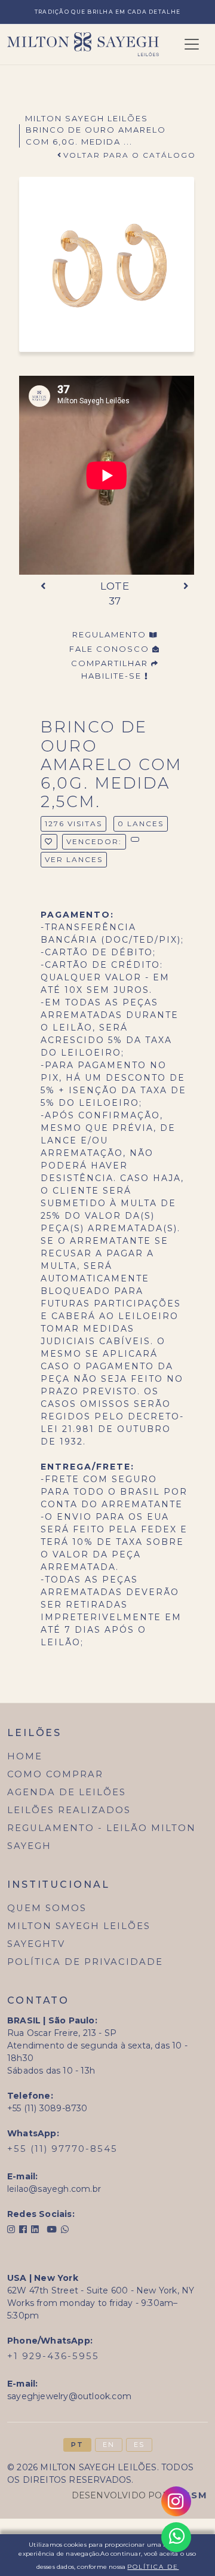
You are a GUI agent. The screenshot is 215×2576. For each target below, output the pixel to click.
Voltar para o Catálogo (130, 155)
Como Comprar (55, 1774)
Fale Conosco (111, 649)
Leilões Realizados (69, 1810)
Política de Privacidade (85, 1962)
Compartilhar (111, 663)
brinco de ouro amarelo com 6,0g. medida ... (96, 136)
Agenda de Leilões (67, 1792)
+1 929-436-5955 (53, 2356)
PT (77, 2445)
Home (25, 1756)
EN (109, 2445)
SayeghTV (36, 1944)
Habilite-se (113, 676)
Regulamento (111, 634)
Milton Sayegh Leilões (87, 118)
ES (139, 2445)
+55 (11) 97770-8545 (62, 2149)
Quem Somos (47, 1908)
